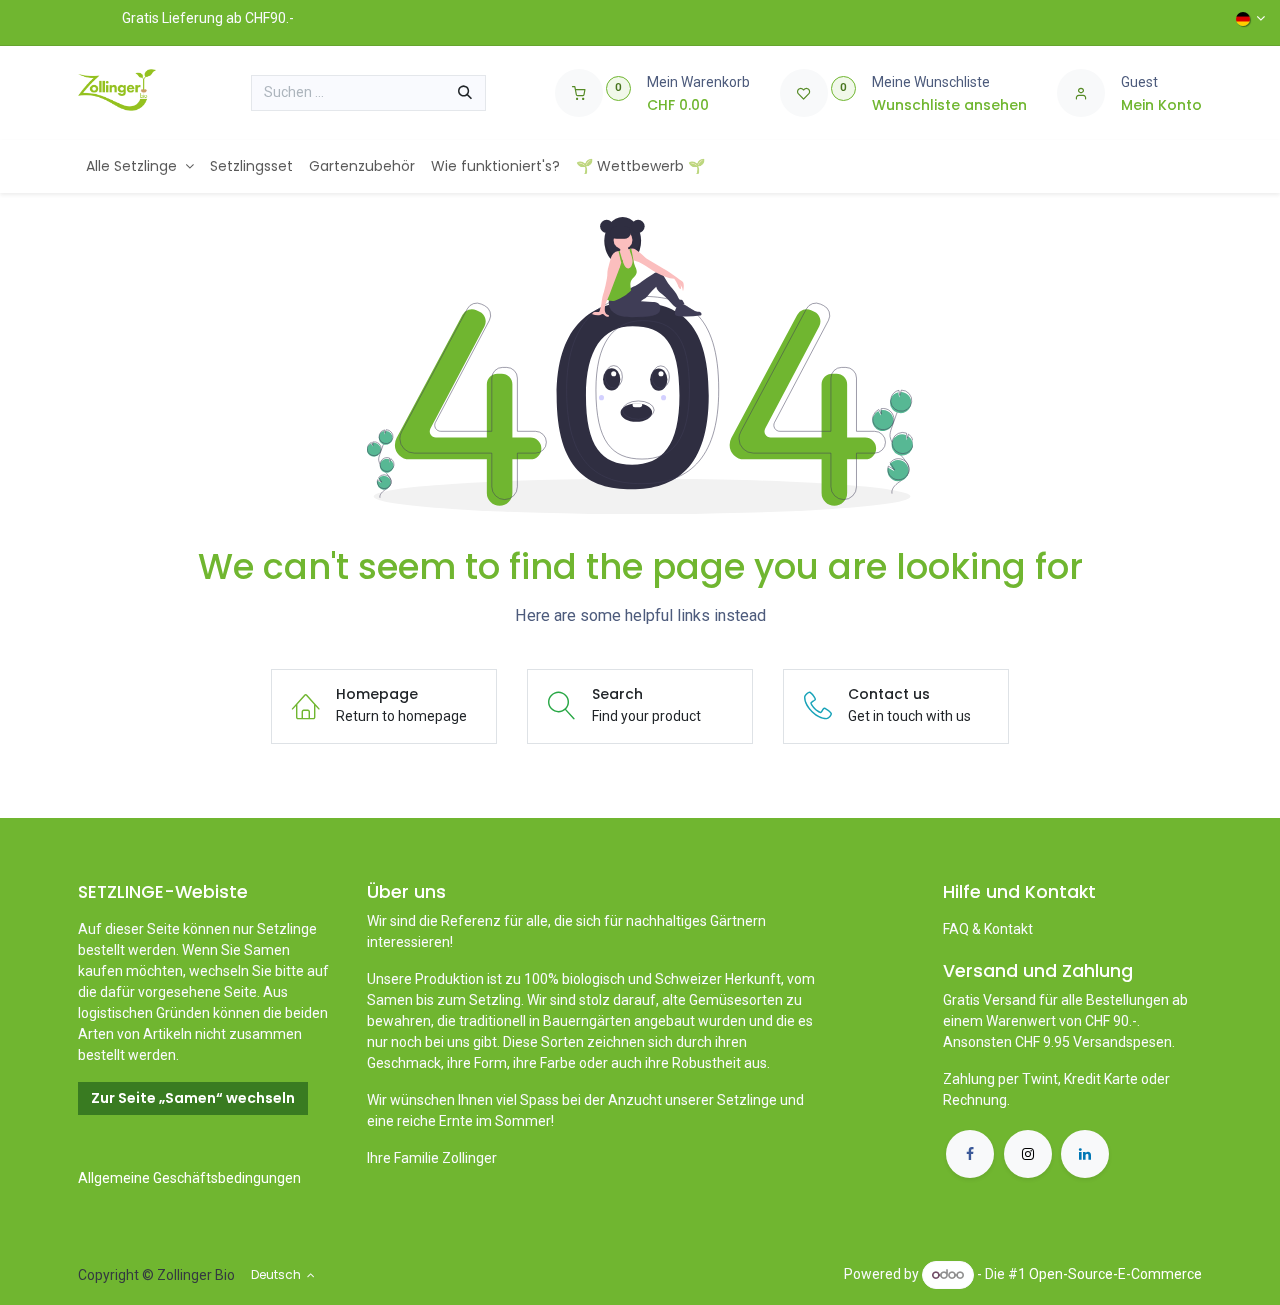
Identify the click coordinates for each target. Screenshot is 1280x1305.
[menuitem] (140, 166)
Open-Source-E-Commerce (1115, 1274)
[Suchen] (465, 93)
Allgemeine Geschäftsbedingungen (189, 1178)
